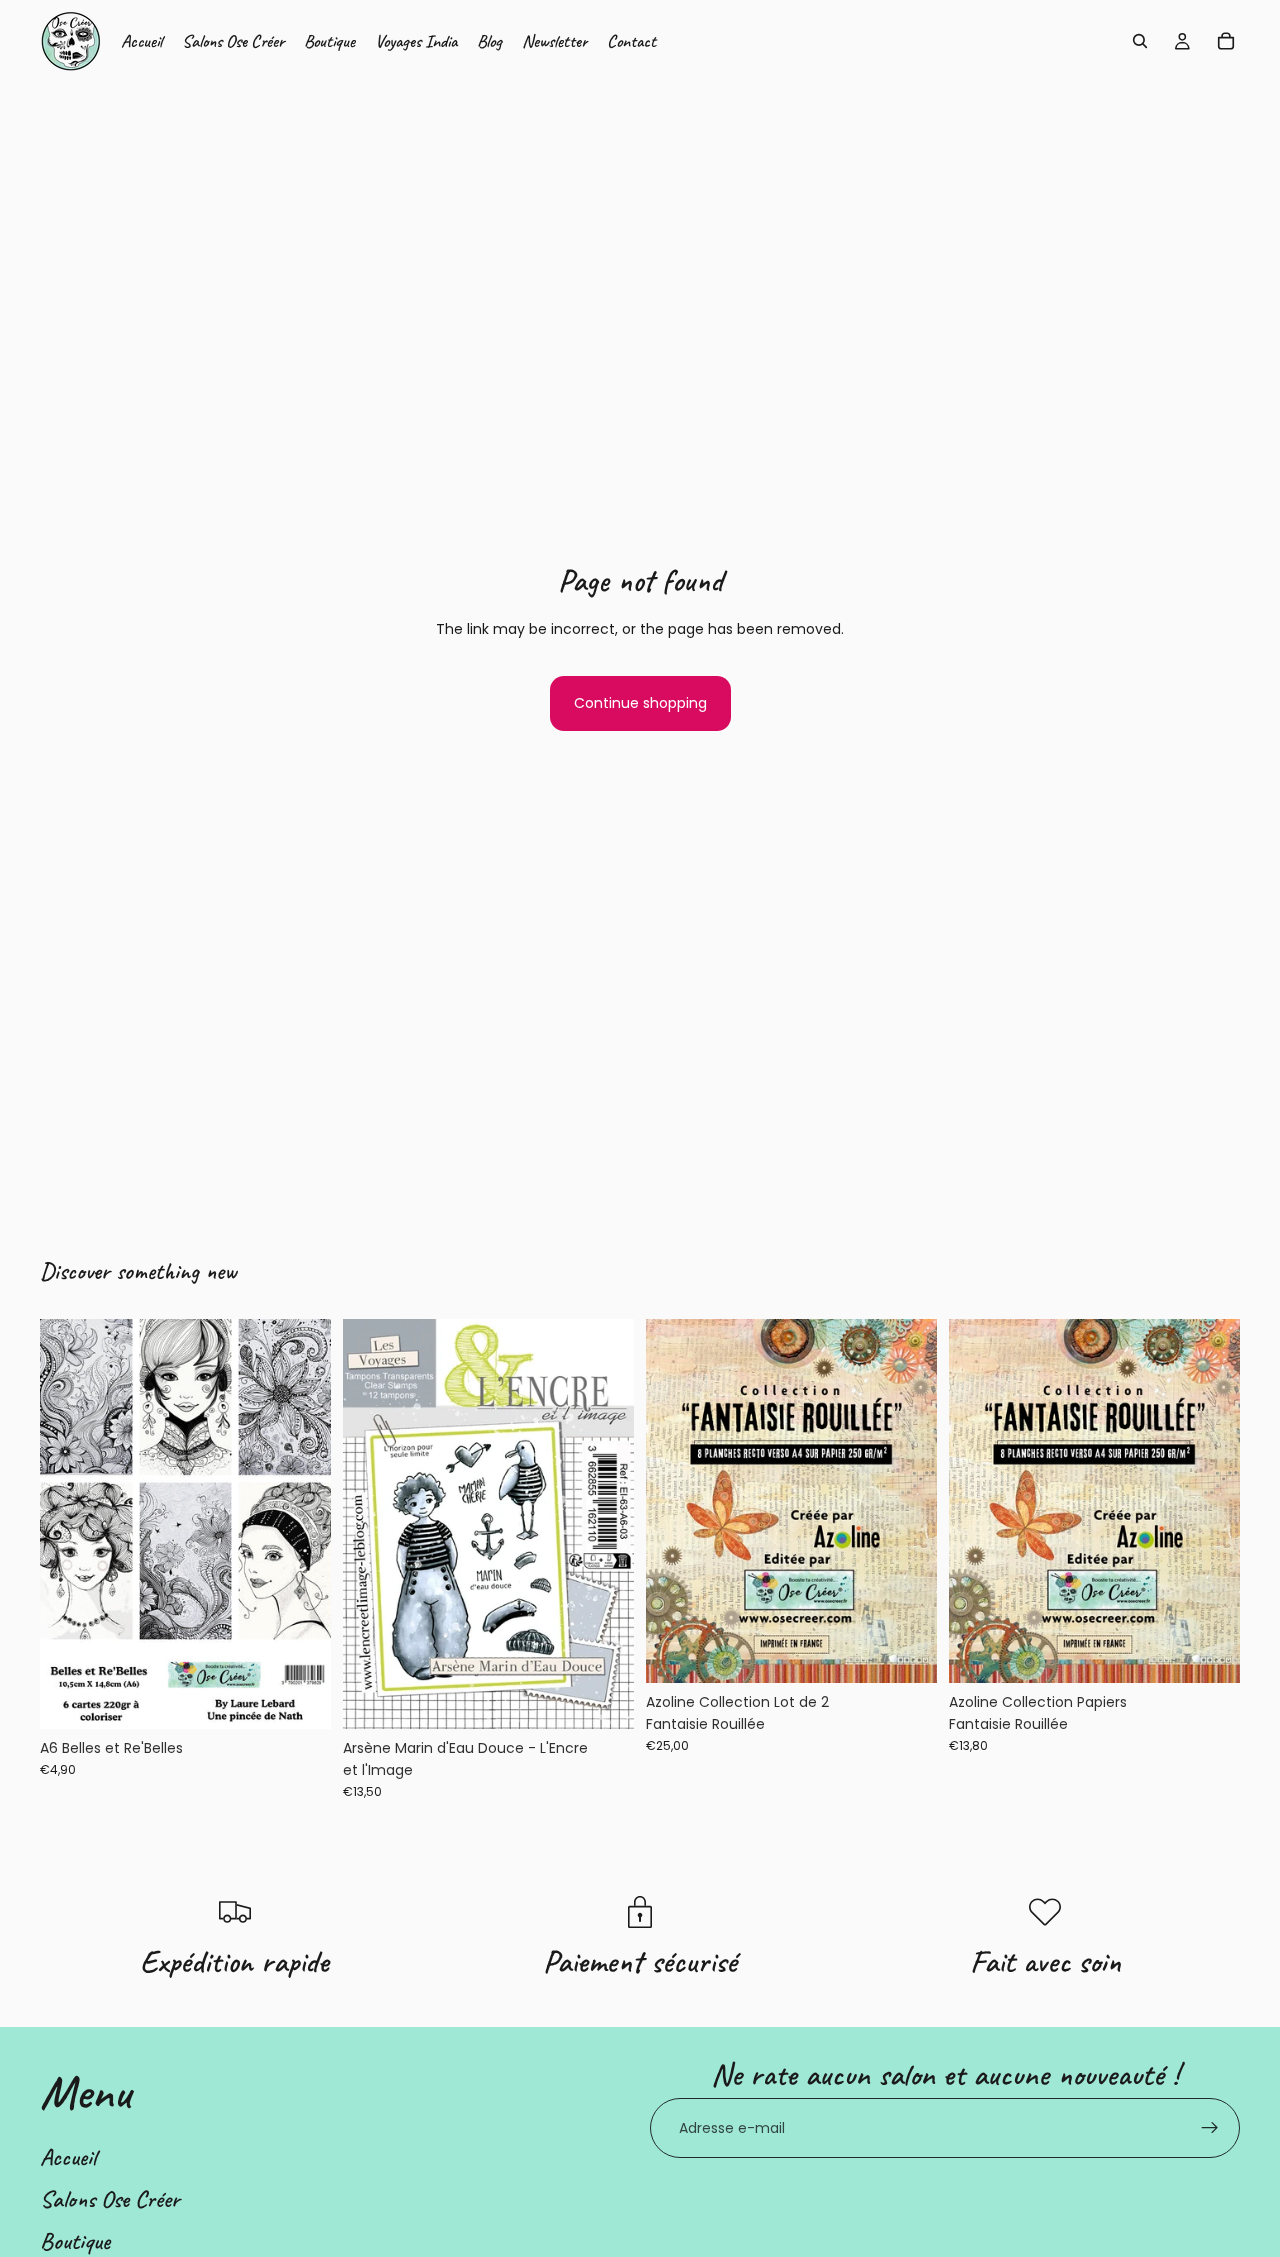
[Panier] (1226, 41)
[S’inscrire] (1210, 2128)
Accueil (68, 2157)
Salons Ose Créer (110, 2199)
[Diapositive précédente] (676, 1501)
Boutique (75, 2241)
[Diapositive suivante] (907, 1501)
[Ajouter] (300, 1698)
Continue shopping (640, 703)
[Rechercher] (1140, 41)
